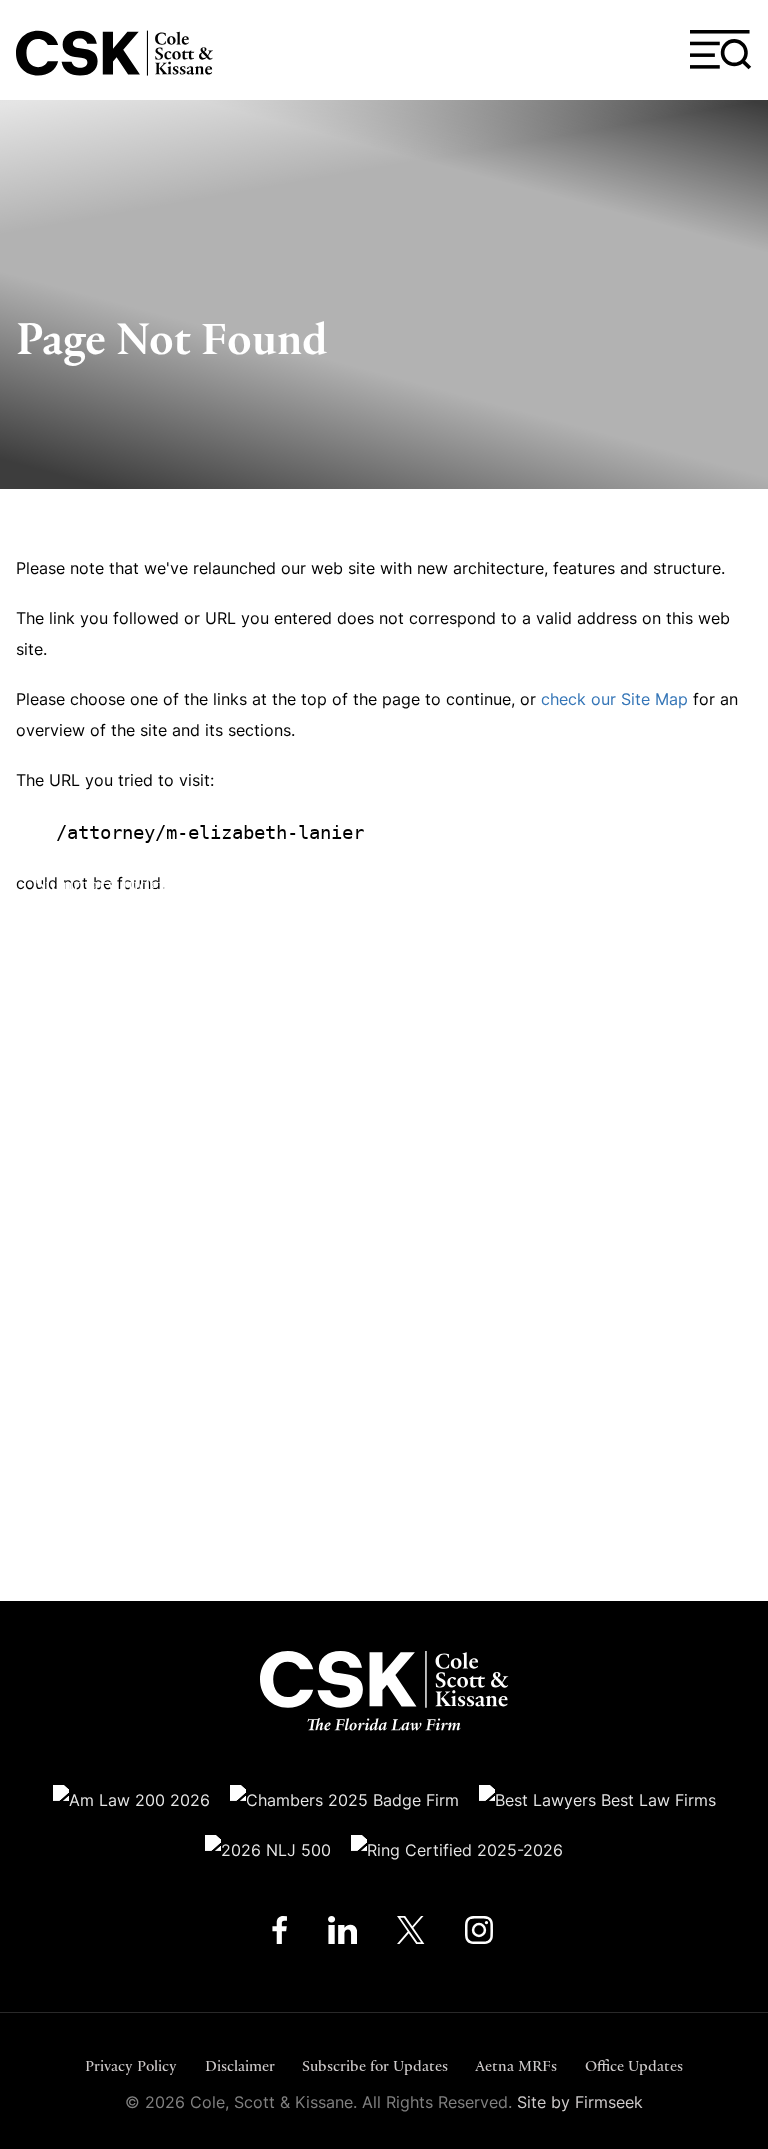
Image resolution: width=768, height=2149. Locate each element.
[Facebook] (279, 1934)
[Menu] (721, 50)
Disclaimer (240, 2065)
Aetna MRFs (516, 2065)
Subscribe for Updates (375, 2065)
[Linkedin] (342, 1934)
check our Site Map (614, 699)
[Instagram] (480, 1934)
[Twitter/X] (411, 1934)
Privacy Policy (131, 2065)
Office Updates (634, 2065)
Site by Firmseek (580, 2102)
